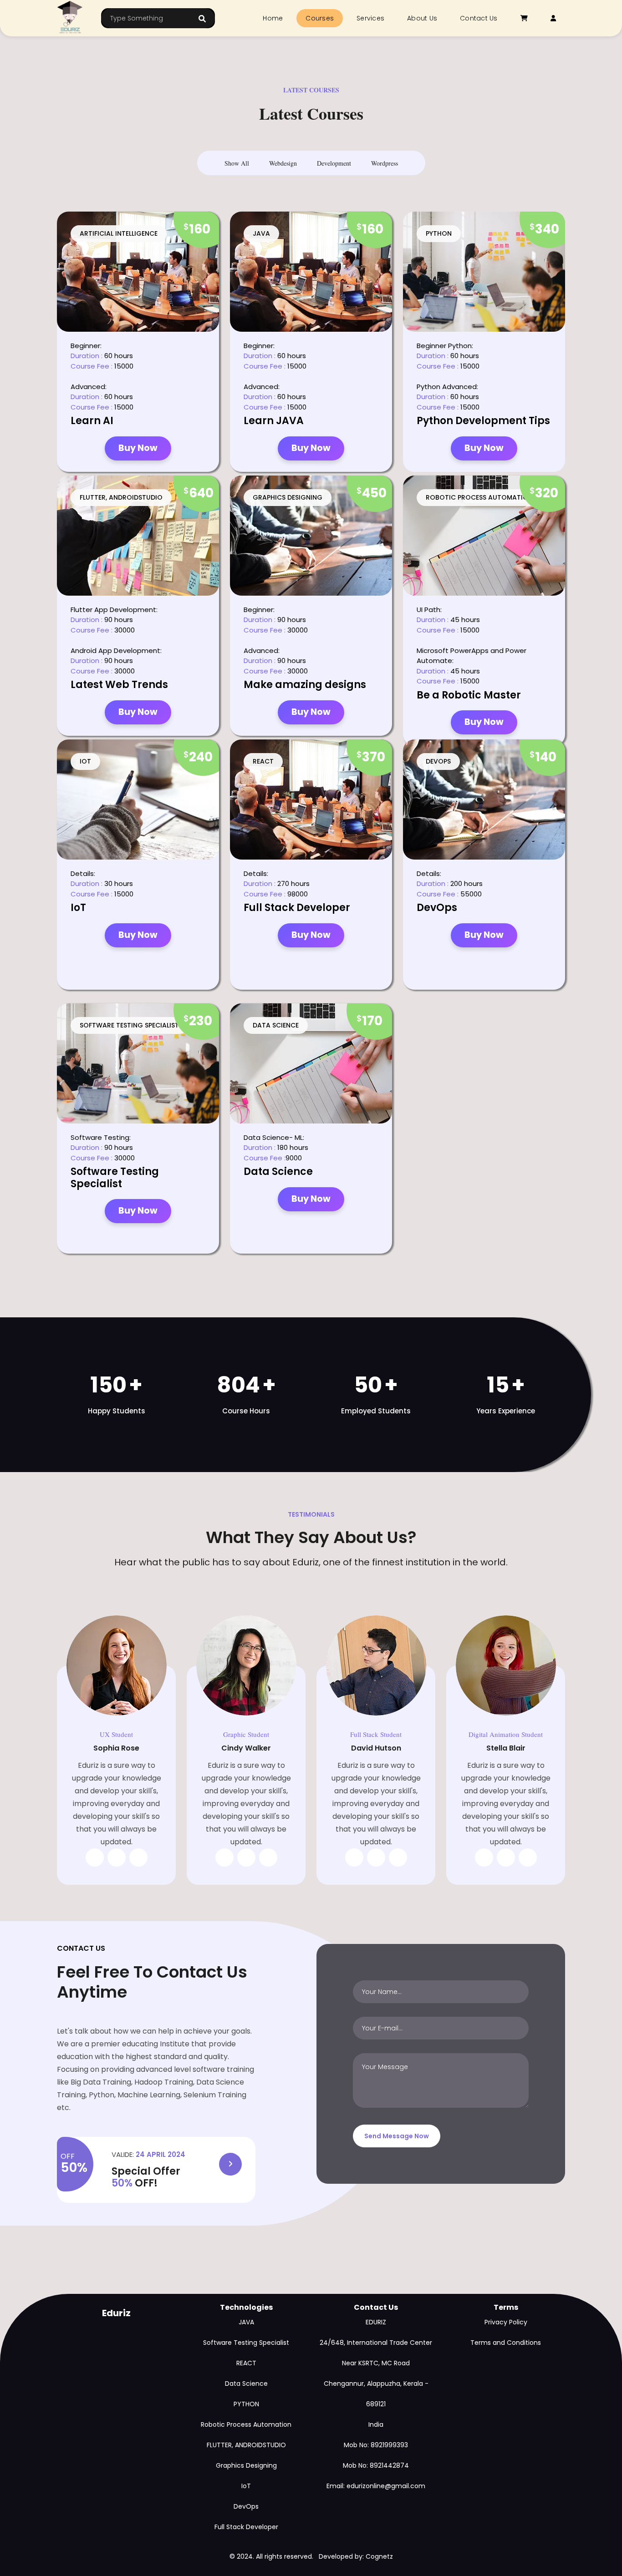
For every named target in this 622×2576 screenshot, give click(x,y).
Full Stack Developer (297, 908)
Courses (320, 18)
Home (273, 18)
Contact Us (479, 18)
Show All (237, 163)
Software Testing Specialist (115, 1177)
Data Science (278, 1172)
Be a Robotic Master (469, 695)
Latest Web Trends (119, 685)
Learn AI (92, 421)
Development (334, 163)
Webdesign (283, 163)
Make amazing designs (305, 685)
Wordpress (385, 163)
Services (370, 18)
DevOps (437, 908)
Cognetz (379, 2556)
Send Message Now (397, 2136)
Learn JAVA (274, 421)
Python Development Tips (483, 421)
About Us (422, 18)
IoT (78, 908)
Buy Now (138, 448)
